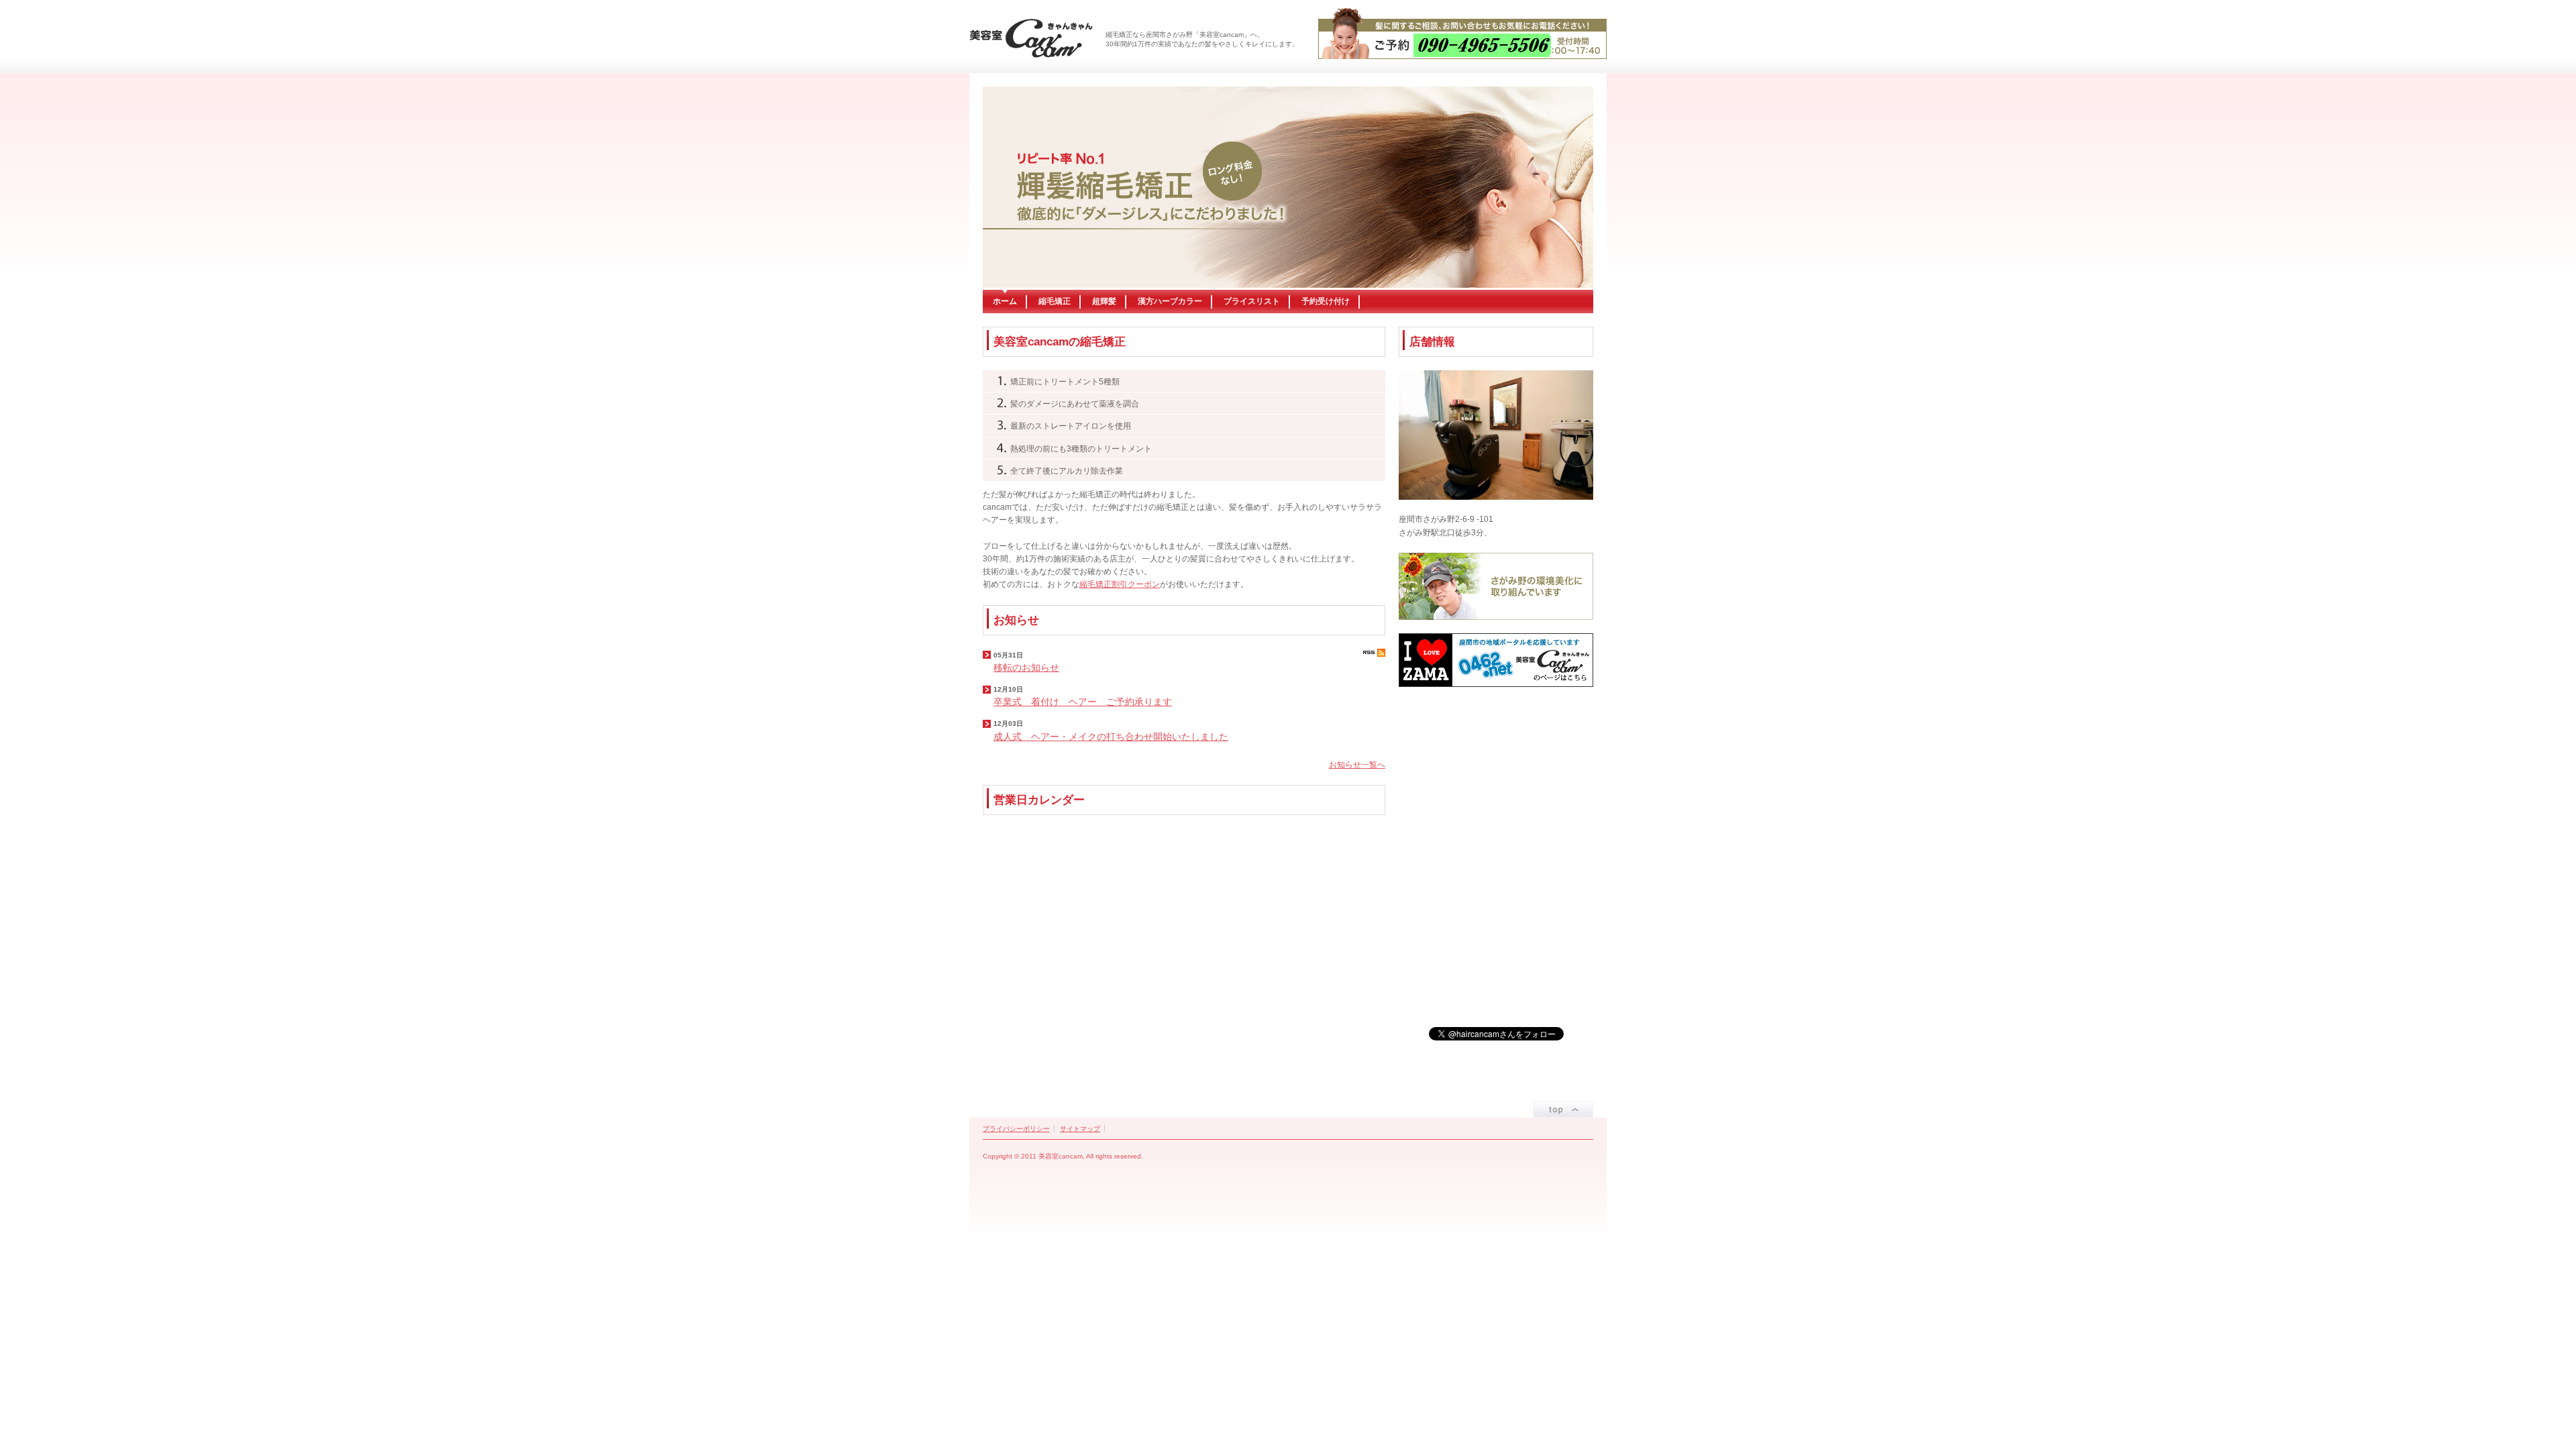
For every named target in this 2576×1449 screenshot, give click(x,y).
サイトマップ (1080, 1129)
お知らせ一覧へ (1357, 765)
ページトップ (1563, 1109)
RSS (1374, 653)
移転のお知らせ (1026, 667)
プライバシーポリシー (1016, 1129)
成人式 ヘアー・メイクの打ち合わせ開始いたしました (1111, 737)
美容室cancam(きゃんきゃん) (1031, 38)
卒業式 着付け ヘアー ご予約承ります (1083, 702)
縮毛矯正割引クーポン (1120, 584)
